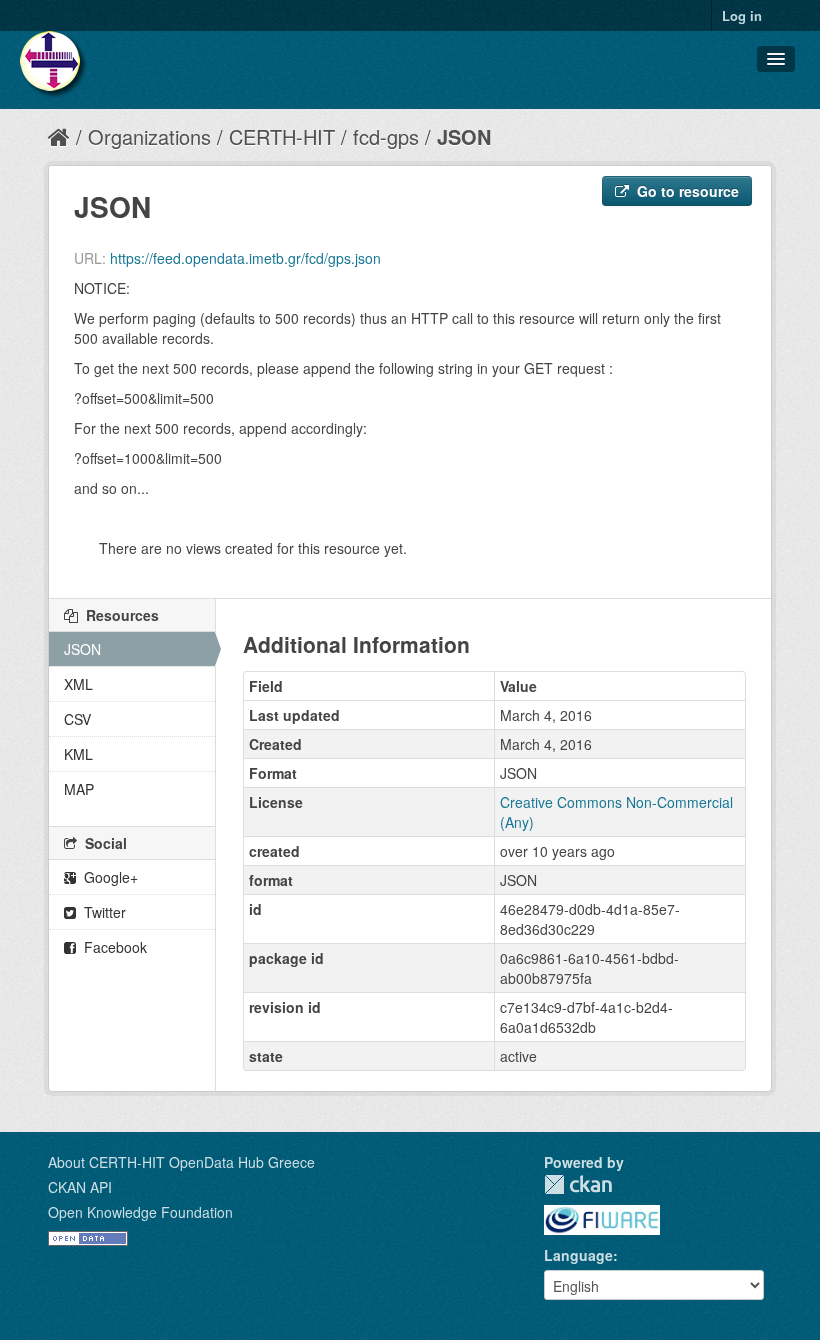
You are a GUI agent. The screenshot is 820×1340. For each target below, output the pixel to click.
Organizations (149, 136)
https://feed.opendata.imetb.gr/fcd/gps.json (245, 258)
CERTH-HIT (282, 136)
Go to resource (686, 191)
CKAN (578, 1184)
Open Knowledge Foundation (140, 1212)
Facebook (113, 947)
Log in (742, 15)
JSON (464, 136)
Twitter (103, 912)
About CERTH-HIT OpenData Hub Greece (181, 1162)
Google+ (109, 877)
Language (578, 1255)
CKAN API (80, 1187)
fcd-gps (386, 136)
